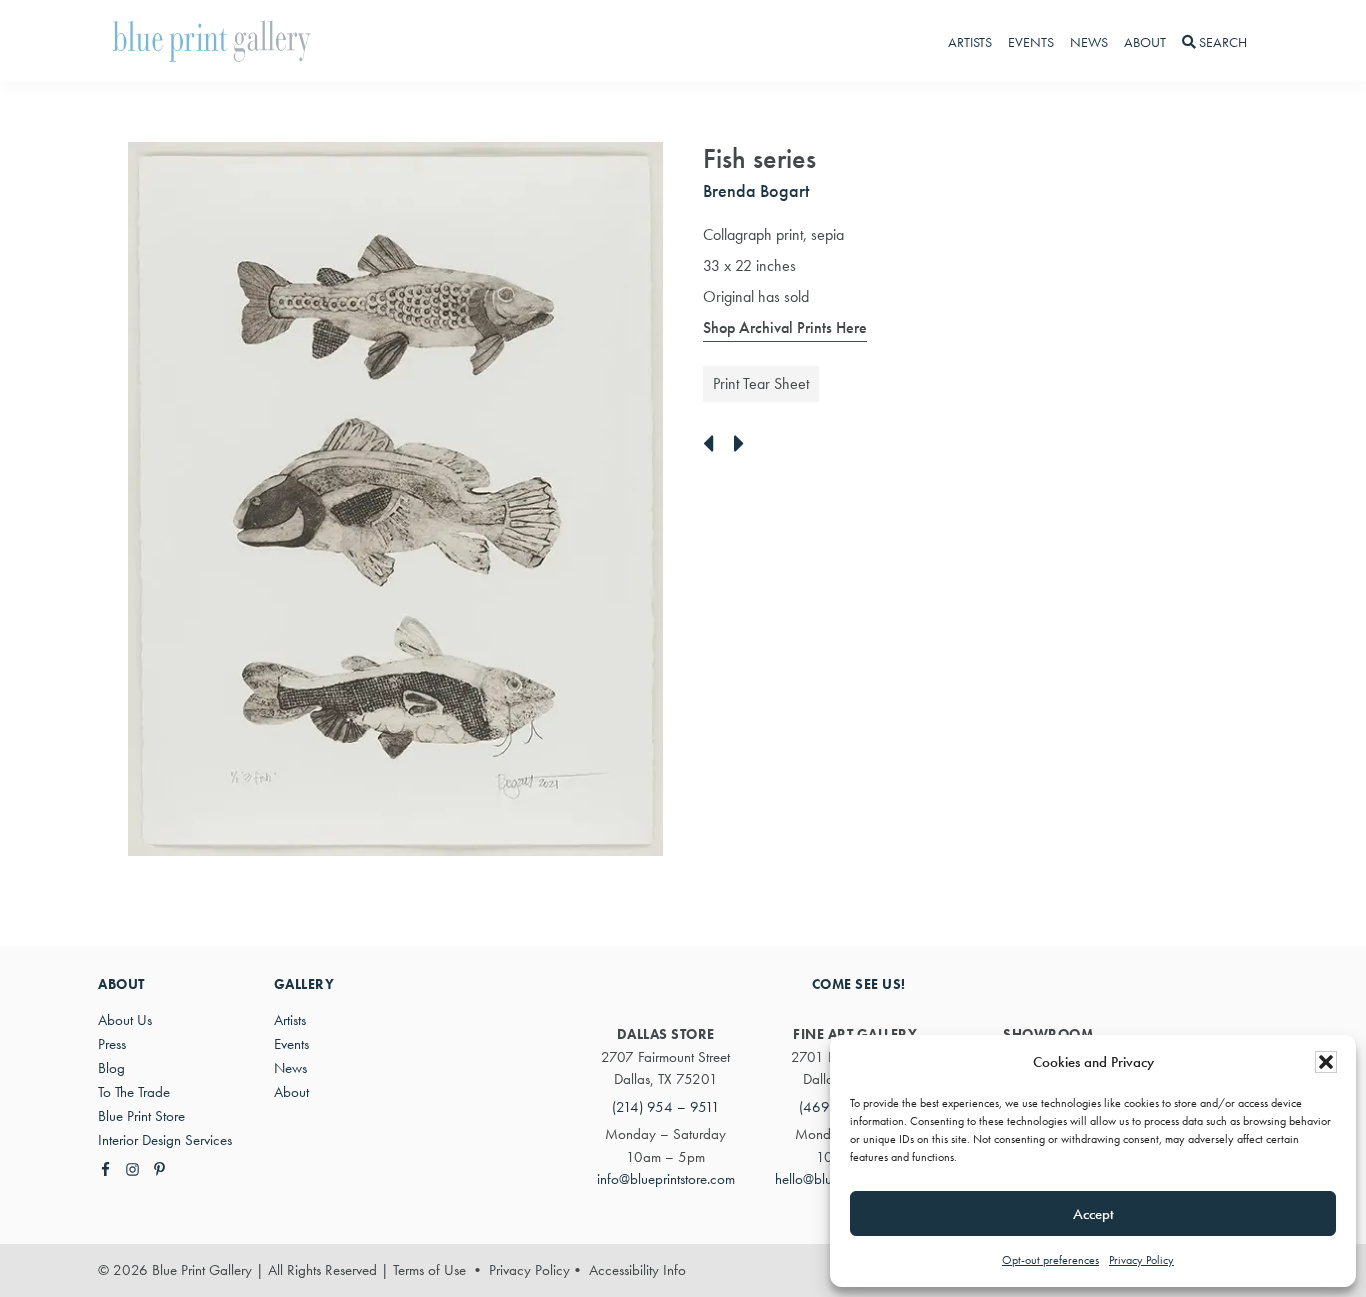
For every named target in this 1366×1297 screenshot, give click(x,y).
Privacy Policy (1141, 1260)
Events (291, 1044)
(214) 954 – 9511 (666, 1107)
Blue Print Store (141, 1116)
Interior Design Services (165, 1140)
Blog (111, 1068)
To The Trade (134, 1092)
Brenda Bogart (756, 190)
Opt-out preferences (1050, 1260)
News (290, 1068)
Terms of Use (429, 1270)
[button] (1326, 1062)
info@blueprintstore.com (666, 1179)
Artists (290, 1020)
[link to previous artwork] (713, 445)
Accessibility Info (637, 1270)
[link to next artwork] (744, 445)
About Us (125, 1020)
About (291, 1092)
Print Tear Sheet (761, 383)
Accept (1093, 1214)
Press (112, 1044)
